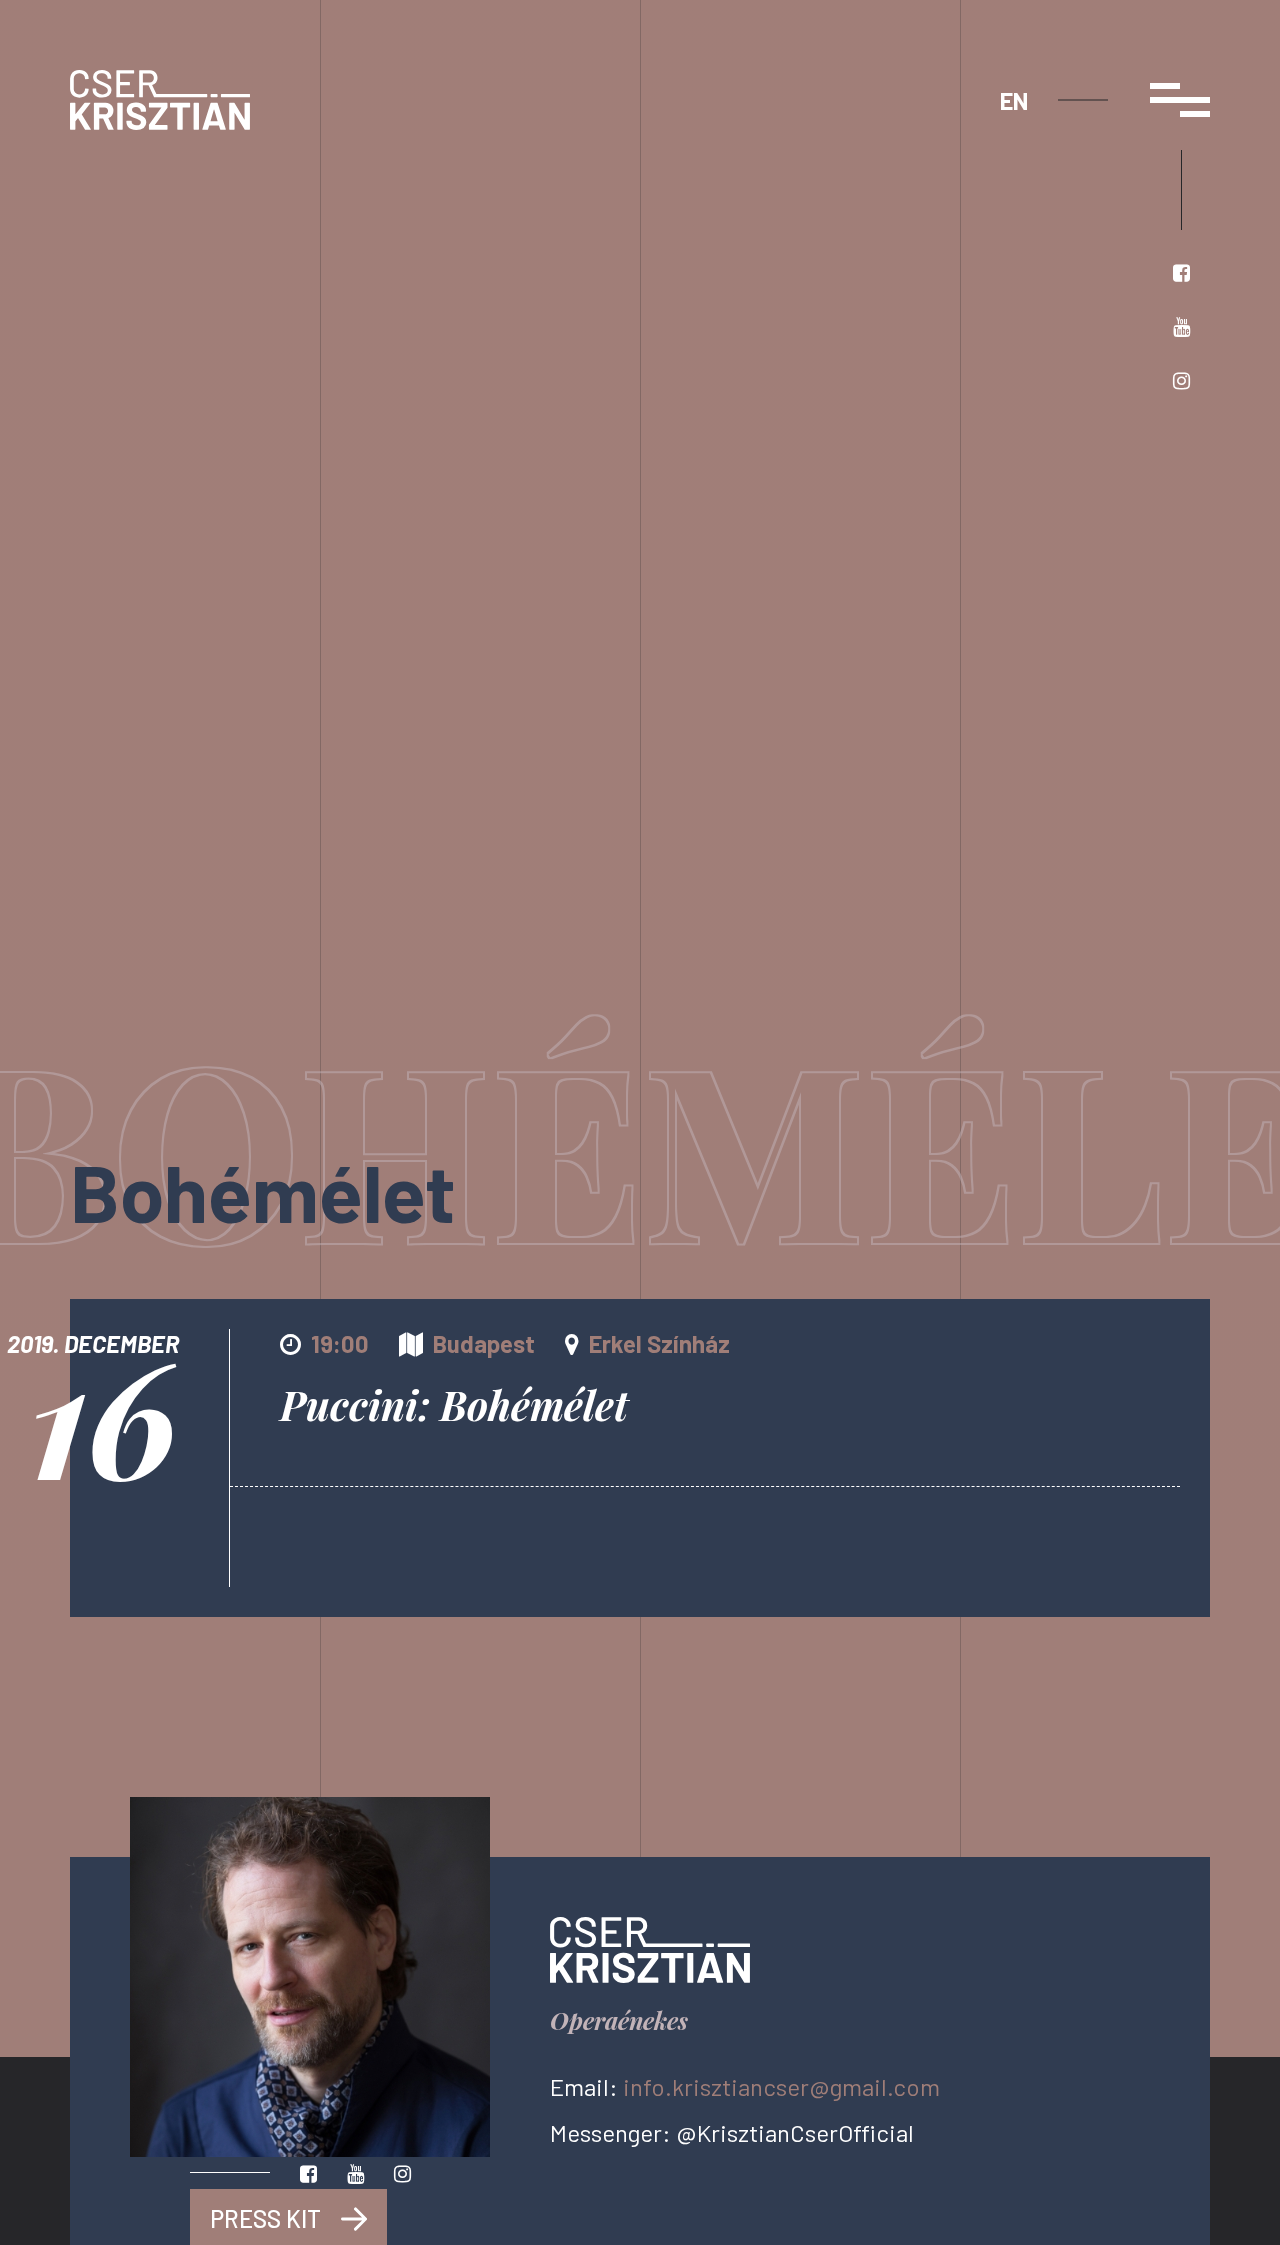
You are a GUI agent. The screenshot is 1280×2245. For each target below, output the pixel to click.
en (1014, 100)
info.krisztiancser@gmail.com (781, 2086)
